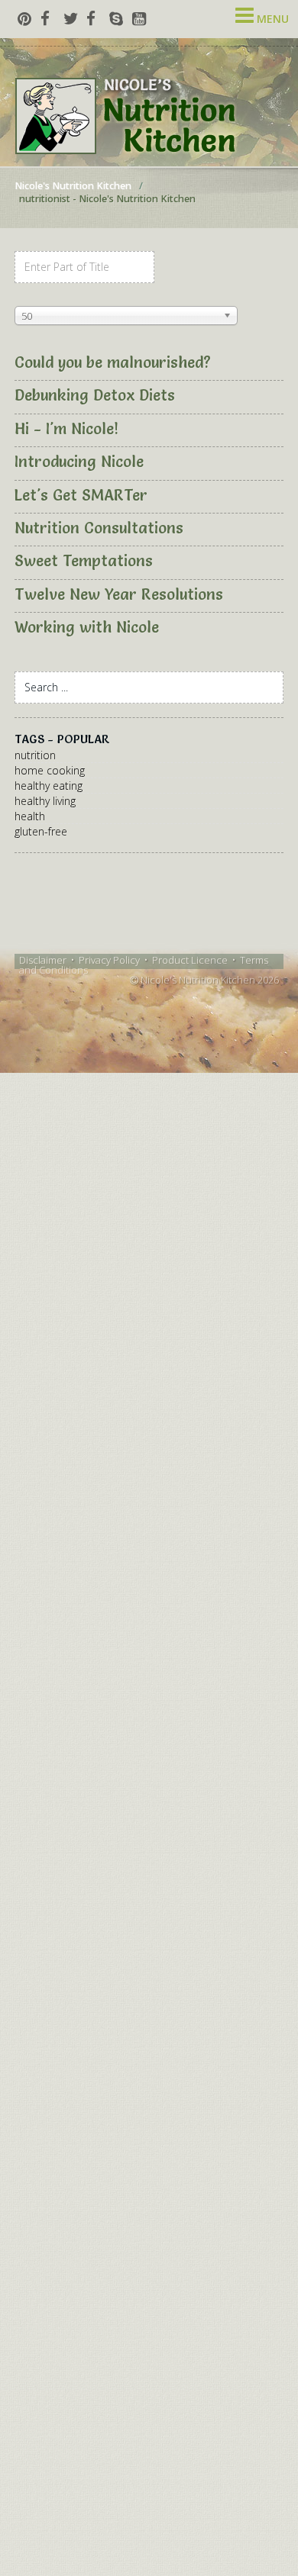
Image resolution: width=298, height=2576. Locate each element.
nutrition (35, 755)
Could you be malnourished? (113, 362)
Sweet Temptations (84, 561)
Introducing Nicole (79, 462)
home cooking (50, 770)
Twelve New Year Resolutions (119, 594)
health (30, 816)
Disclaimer (43, 960)
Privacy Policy (109, 960)
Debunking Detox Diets (95, 395)
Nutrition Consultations (99, 528)
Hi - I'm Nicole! (66, 429)
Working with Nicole (87, 627)
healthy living (45, 801)
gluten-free (41, 831)
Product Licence (190, 960)
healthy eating (49, 786)
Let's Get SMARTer (81, 495)
